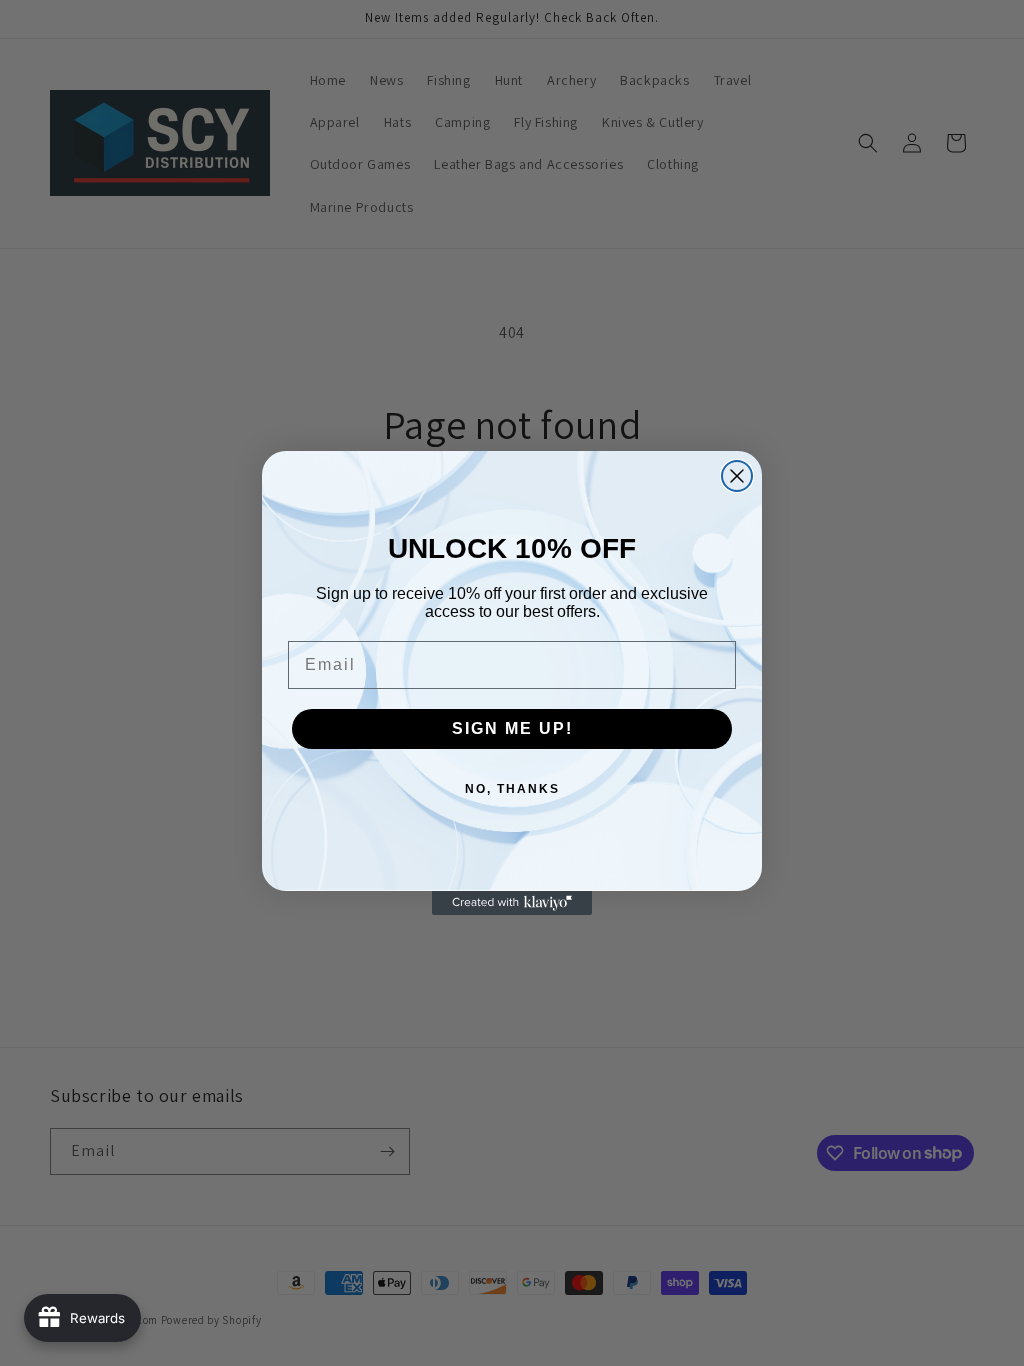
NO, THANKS (512, 789)
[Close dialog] (737, 476)
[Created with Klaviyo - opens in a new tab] (512, 903)
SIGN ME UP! (512, 728)
